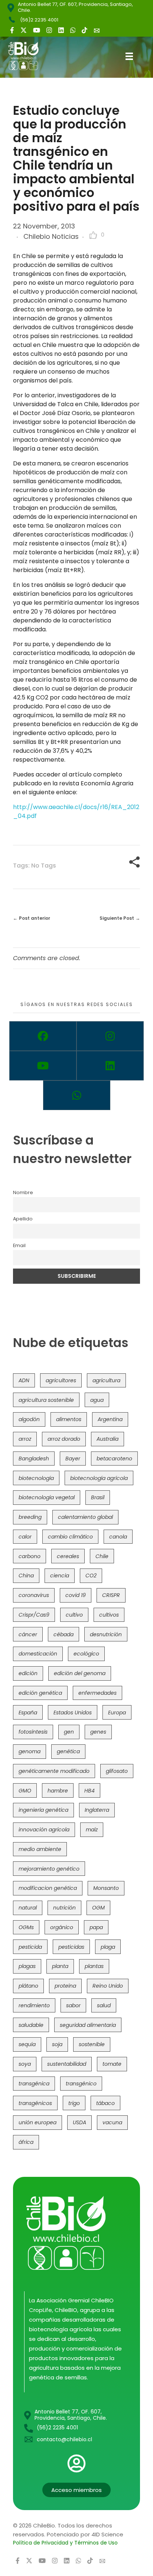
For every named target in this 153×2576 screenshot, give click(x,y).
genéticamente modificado (54, 1771)
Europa (117, 1713)
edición (28, 1673)
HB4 (89, 1791)
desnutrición (106, 1634)
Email (19, 1245)
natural (28, 1908)
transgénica (34, 2084)
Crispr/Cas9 (34, 1615)
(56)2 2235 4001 (39, 20)
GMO (25, 1791)
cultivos (109, 1615)
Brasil (98, 1497)
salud (104, 2005)
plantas (94, 1966)
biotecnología (36, 1478)
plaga (108, 1947)
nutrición (64, 1908)
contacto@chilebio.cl (64, 2439)
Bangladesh (34, 1459)
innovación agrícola (44, 1830)
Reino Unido (108, 1986)
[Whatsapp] (77, 1095)
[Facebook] (43, 1036)
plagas (27, 1966)
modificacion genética (48, 1888)
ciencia (60, 1576)
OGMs (26, 1927)
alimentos (69, 1419)
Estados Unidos (73, 1713)
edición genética (40, 1693)
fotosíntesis (33, 1732)
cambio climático (70, 1537)
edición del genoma (80, 1673)
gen (69, 1732)
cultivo (74, 1615)
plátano (28, 1986)
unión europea (38, 2122)
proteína (65, 1986)
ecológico (86, 1654)
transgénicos (35, 2103)
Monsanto (106, 1888)
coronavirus (34, 1595)
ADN (24, 1380)
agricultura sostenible (46, 1400)
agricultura (106, 1380)
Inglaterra (97, 1810)
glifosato (117, 1771)
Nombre (23, 1192)
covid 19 (76, 1595)
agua (97, 1400)
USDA (79, 2122)
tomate (112, 2064)
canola (118, 1537)
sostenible (92, 2044)
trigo (74, 2103)
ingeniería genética (43, 1810)
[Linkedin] (110, 1066)
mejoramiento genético (49, 1869)
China (26, 1576)
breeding (30, 1517)
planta (60, 1966)
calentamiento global (85, 1517)
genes (98, 1732)
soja (57, 2044)
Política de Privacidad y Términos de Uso (65, 2543)
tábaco (105, 2103)
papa (96, 1927)
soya (25, 2064)
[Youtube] (43, 1066)
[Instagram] (110, 1036)
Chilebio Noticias (51, 236)
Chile (102, 1556)
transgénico (81, 2084)
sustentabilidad (67, 2064)
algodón (29, 1419)
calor (25, 1537)
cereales (68, 1556)
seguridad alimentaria (88, 2025)
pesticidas (71, 1947)
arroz (25, 1439)
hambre (58, 1791)
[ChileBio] (29, 56)
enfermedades (97, 1693)
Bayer (73, 1459)
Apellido (23, 1219)
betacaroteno (114, 1459)
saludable (31, 2025)
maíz (92, 1830)
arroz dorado (64, 1439)
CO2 (91, 1576)
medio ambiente (40, 1849)
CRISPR (111, 1595)
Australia (108, 1439)
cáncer (28, 1634)
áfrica (26, 2142)
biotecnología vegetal (47, 1497)
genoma (30, 1751)
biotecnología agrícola (99, 1478)
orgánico (62, 1927)
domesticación (38, 1654)
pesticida (30, 1947)
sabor (73, 2005)
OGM (98, 1908)
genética (68, 1751)
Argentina (110, 1419)
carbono (30, 1556)
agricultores (61, 1380)
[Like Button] (93, 235)
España (28, 1713)
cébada (64, 1634)
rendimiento (34, 2005)
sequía (27, 2044)
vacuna (112, 2122)
